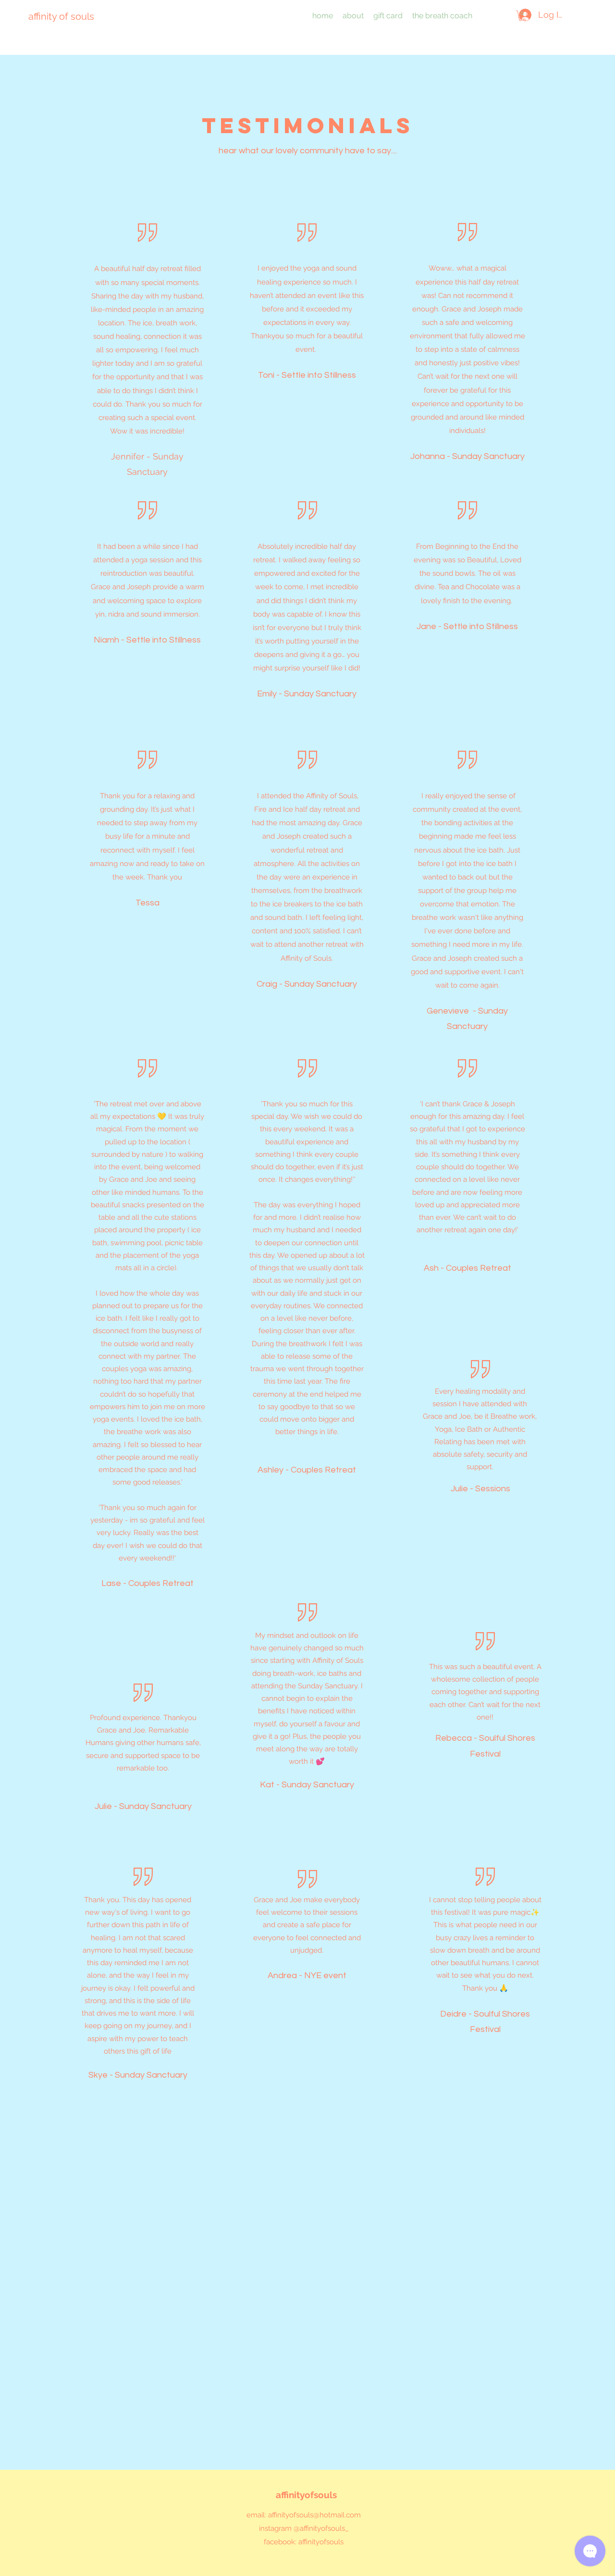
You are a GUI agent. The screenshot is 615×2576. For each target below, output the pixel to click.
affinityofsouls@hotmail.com (314, 2515)
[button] (522, 16)
